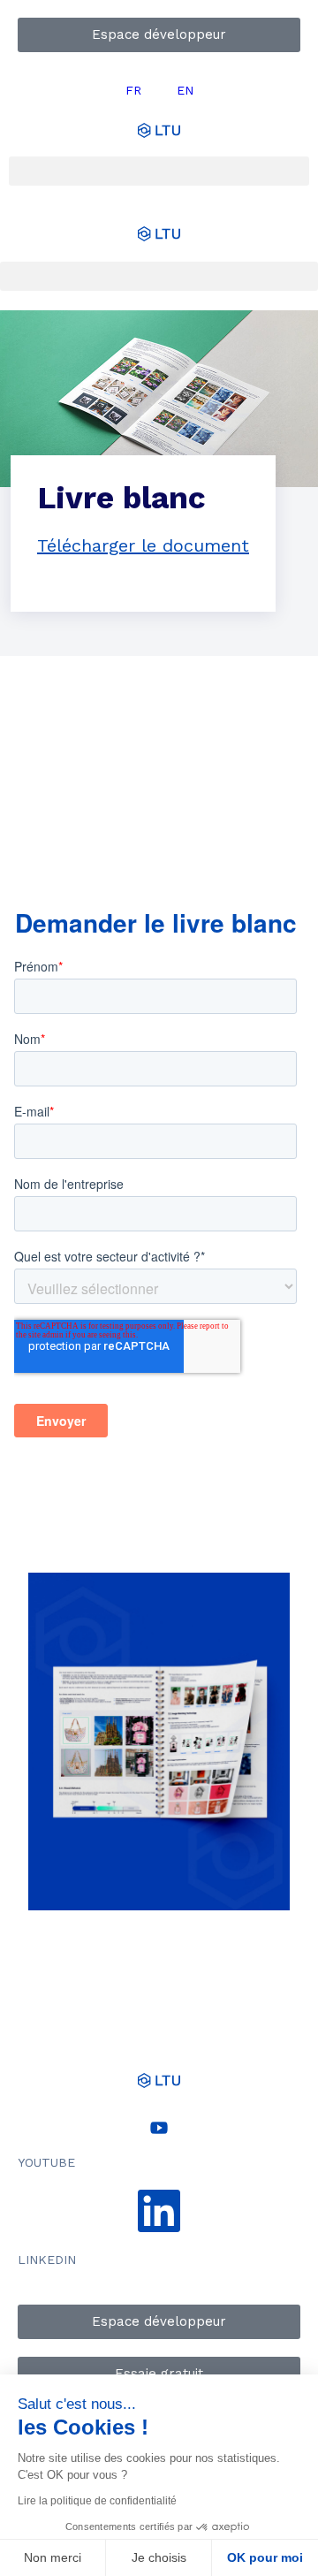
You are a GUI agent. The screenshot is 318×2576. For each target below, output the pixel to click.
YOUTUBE (46, 2162)
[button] (159, 171)
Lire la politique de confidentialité (97, 2501)
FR (133, 90)
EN (185, 90)
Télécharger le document (143, 545)
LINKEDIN (47, 2260)
